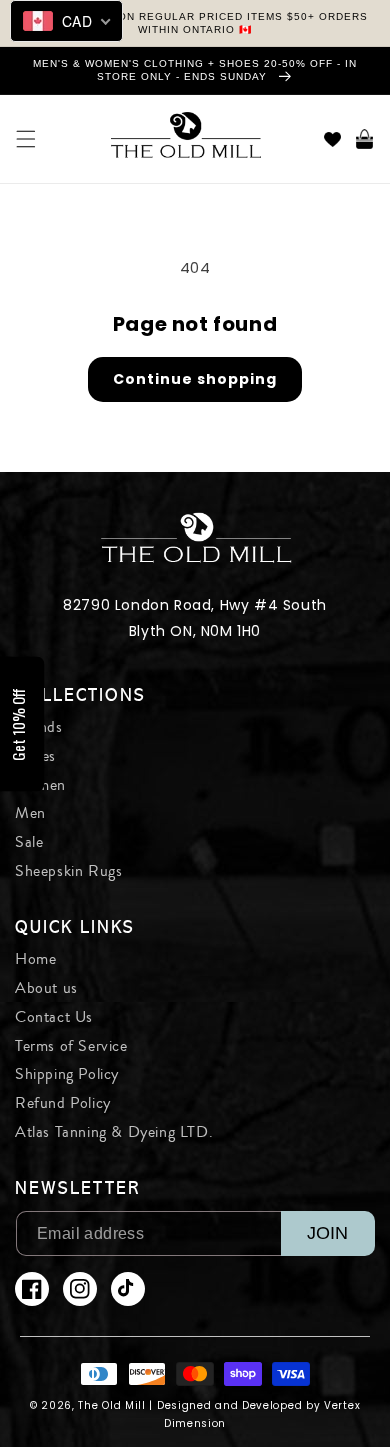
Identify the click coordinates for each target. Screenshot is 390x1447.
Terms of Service (71, 1046)
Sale (29, 842)
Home (35, 959)
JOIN (327, 1233)
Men (30, 813)
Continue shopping (195, 379)
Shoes (35, 756)
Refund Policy (63, 1103)
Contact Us (54, 1017)
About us (46, 988)
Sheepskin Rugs (68, 871)
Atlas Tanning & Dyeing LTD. (114, 1132)
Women (40, 785)
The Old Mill (111, 1405)
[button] (26, 139)
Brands (39, 727)
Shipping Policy (67, 1074)
